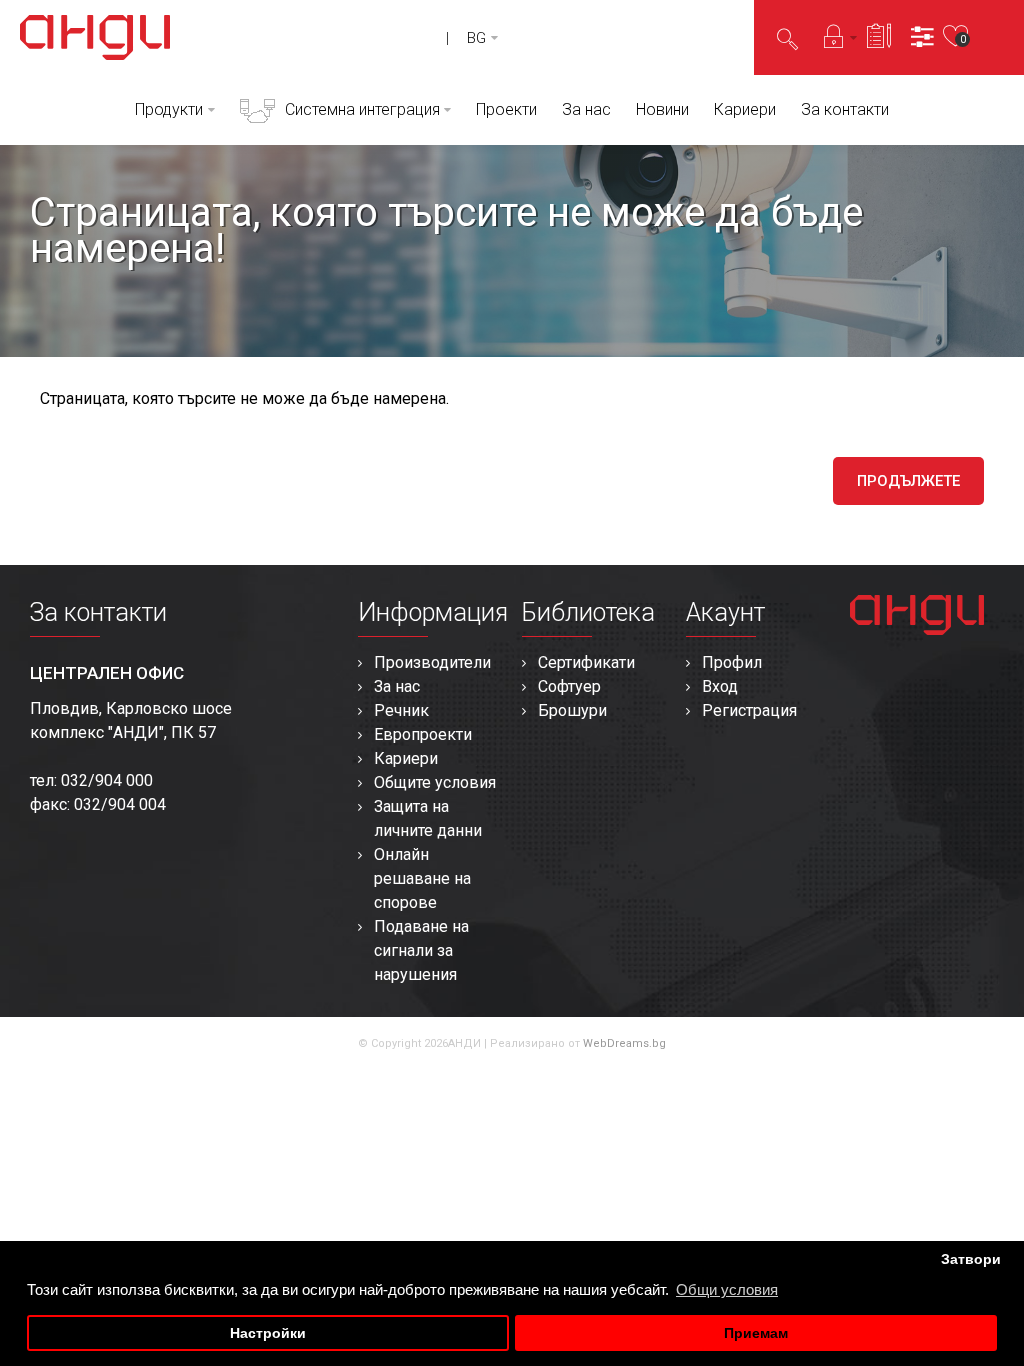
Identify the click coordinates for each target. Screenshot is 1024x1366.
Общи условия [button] (727, 1289)
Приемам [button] (756, 1333)
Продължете (908, 481)
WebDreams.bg (624, 1043)
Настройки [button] (268, 1333)
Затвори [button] (971, 1259)
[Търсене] (788, 38)
